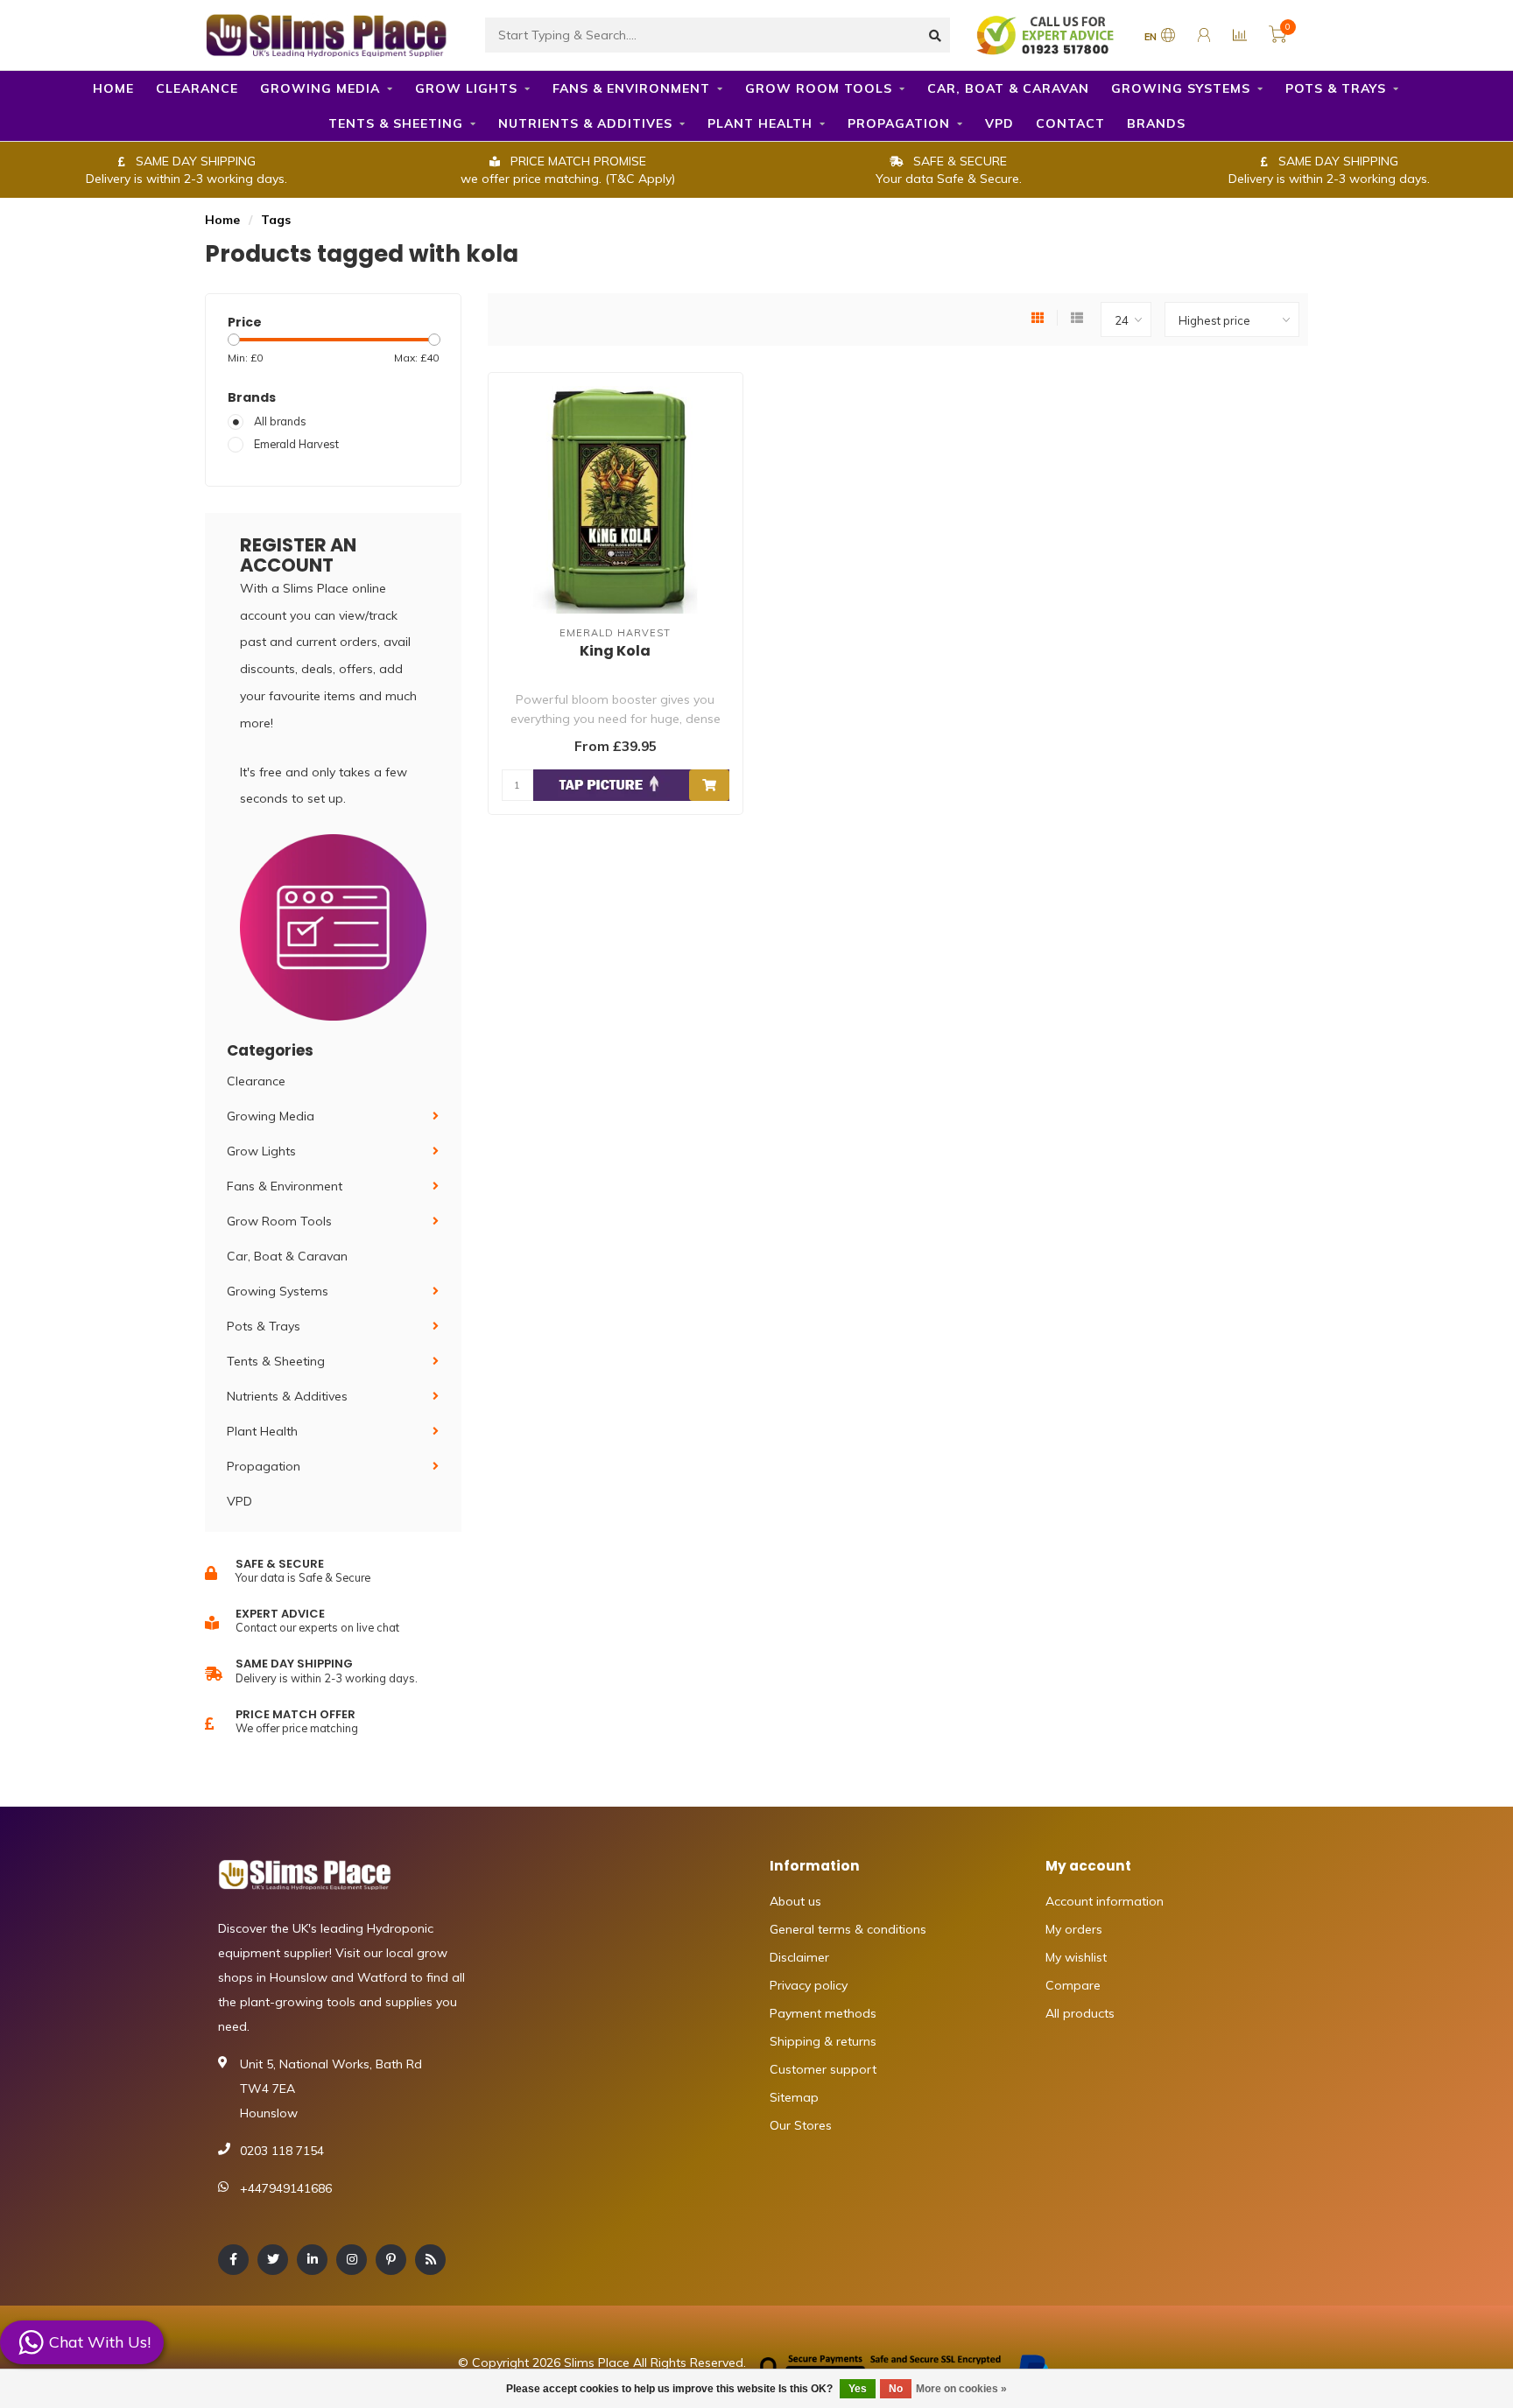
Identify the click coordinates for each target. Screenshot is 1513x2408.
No (896, 2389)
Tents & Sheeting (396, 123)
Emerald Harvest (296, 444)
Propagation (899, 123)
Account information (1105, 1901)
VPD (999, 123)
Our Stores (801, 2125)
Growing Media (320, 88)
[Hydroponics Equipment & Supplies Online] (327, 33)
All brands (280, 421)
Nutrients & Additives (585, 123)
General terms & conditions (848, 1929)
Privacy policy (809, 1985)
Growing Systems (1181, 88)
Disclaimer (799, 1957)
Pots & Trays (1336, 88)
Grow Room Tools (819, 88)
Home (113, 88)
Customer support (823, 2069)
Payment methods (823, 2013)
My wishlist (1076, 1957)
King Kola (615, 651)
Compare (1073, 1985)
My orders (1074, 1929)
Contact (1070, 123)
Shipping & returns (823, 2041)
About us (795, 1901)
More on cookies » (961, 2389)
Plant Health (760, 123)
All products (1080, 2013)
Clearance (197, 88)
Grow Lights (466, 88)
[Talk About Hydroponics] (1047, 34)
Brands (1156, 123)
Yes (858, 2389)
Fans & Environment (631, 88)
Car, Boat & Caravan (1008, 88)
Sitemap (794, 2097)
